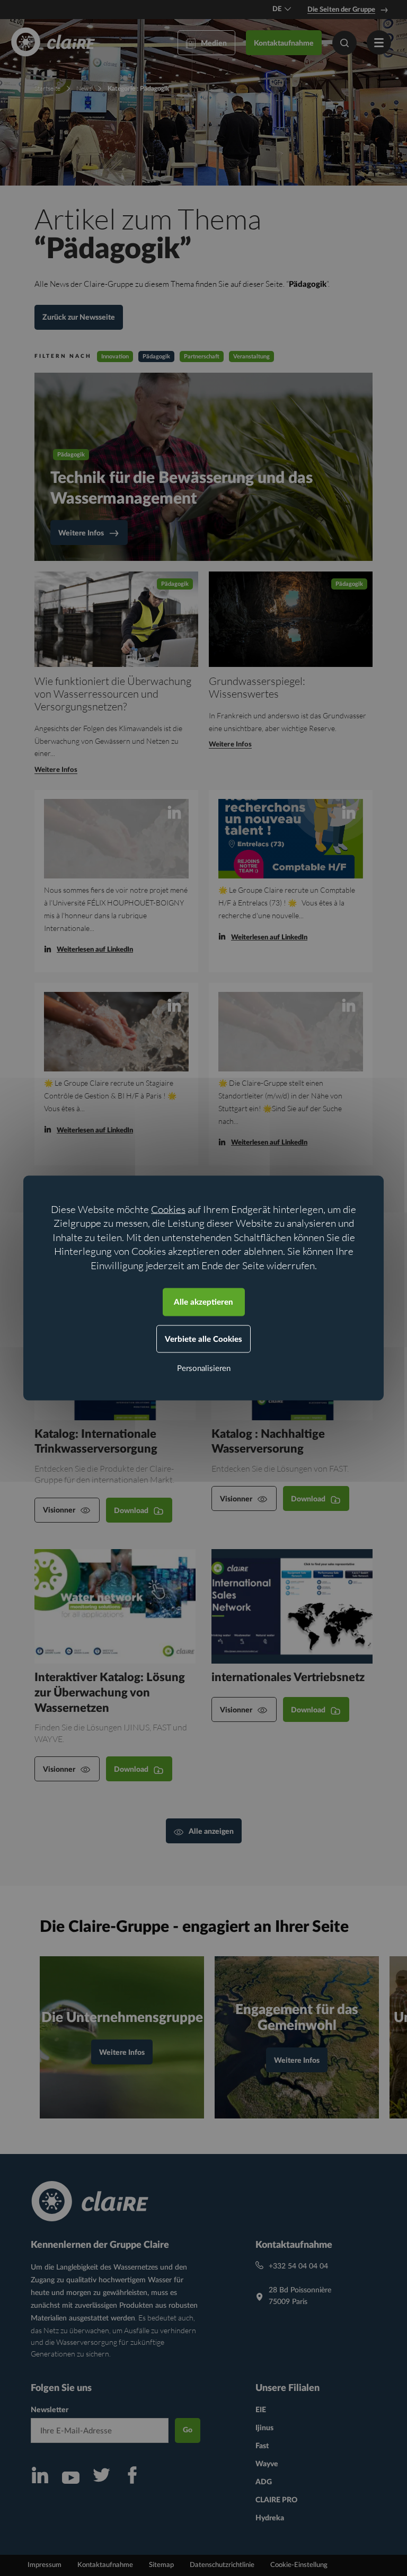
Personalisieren (204, 1369)
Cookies (168, 1209)
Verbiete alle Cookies (203, 1339)
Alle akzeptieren (203, 1302)
